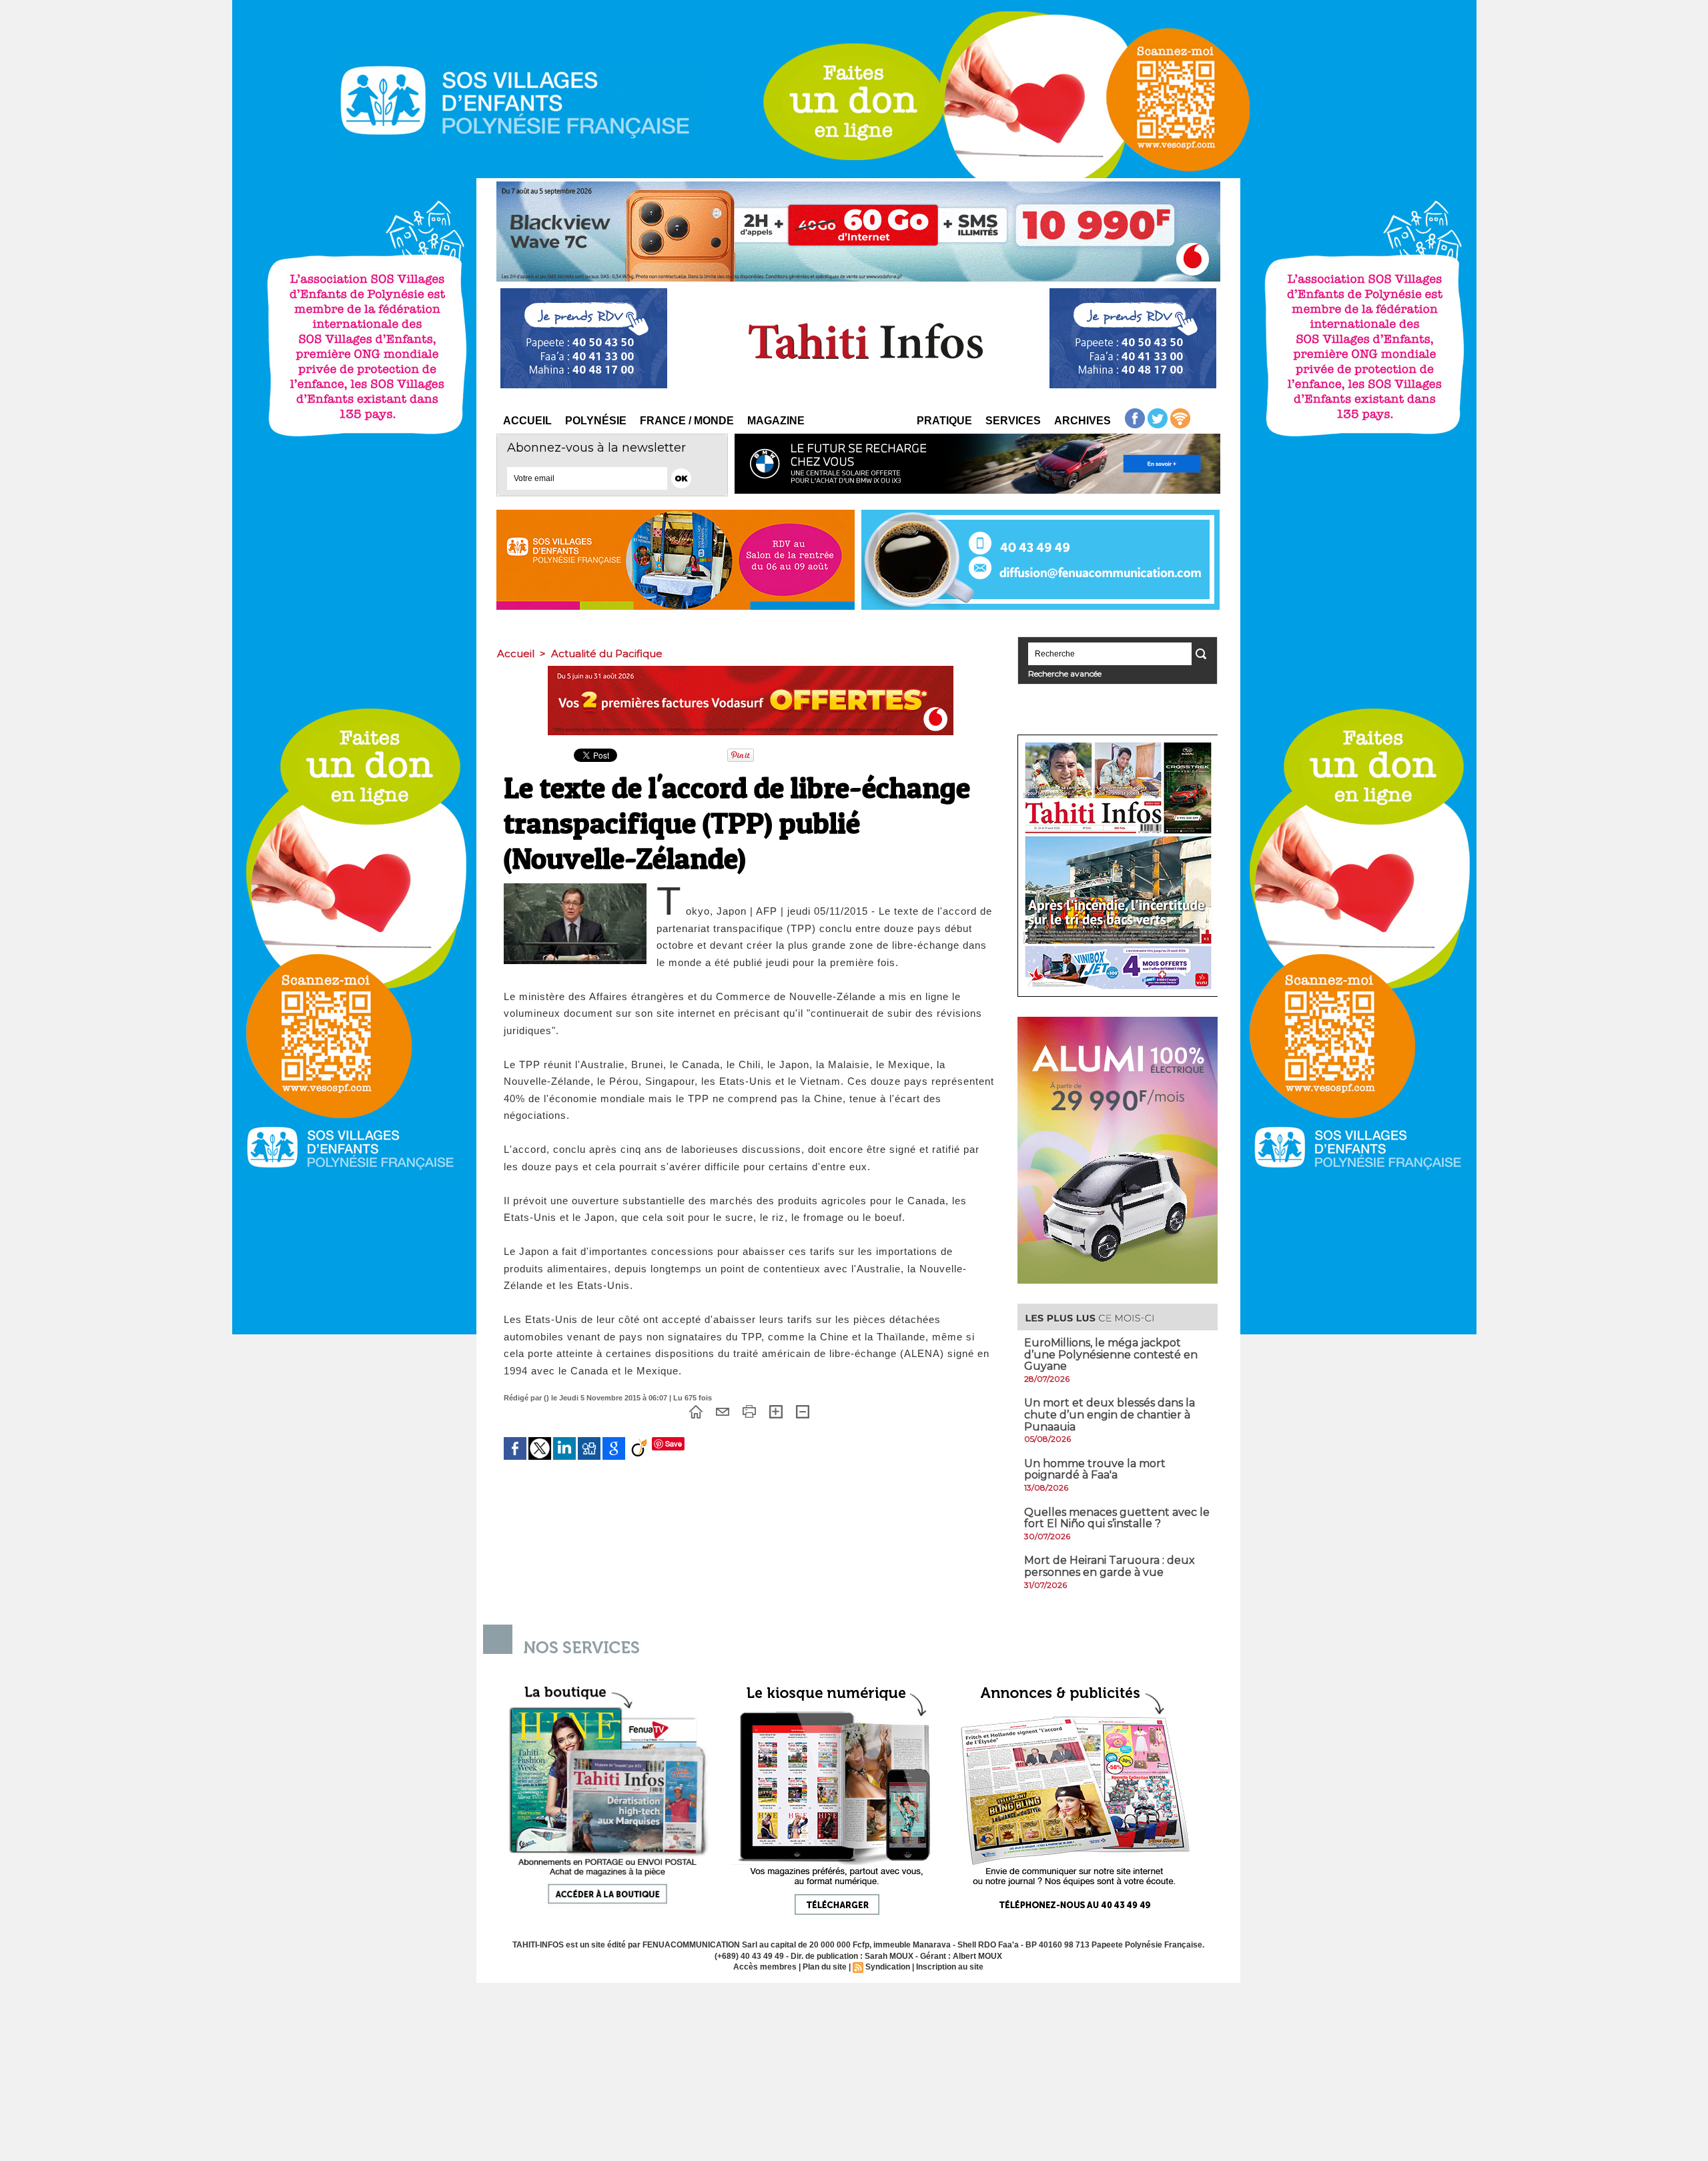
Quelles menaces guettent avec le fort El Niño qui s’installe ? (1117, 1518)
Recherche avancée (1065, 674)
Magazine (776, 421)
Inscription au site (950, 1967)
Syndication (888, 1967)
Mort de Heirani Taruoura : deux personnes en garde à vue (1110, 1566)
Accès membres (765, 1967)
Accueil (527, 421)
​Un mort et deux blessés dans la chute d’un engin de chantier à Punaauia (1110, 1414)
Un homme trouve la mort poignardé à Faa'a (1095, 1469)
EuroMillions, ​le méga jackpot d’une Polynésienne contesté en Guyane (1111, 1354)
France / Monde (687, 421)
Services (1013, 421)
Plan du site (825, 1967)
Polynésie (596, 421)
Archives (1083, 421)
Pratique (944, 421)
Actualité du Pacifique (607, 654)
